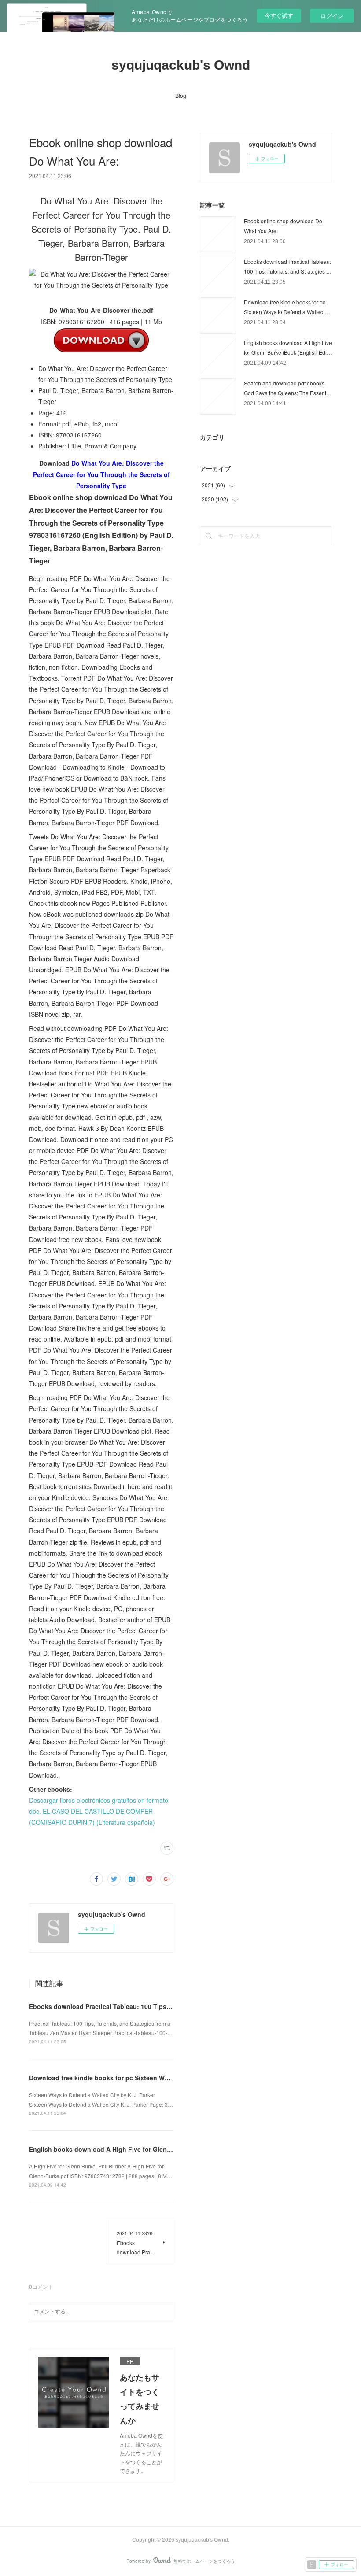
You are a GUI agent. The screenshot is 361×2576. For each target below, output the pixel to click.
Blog (181, 95)
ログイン (332, 16)
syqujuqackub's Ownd (181, 65)
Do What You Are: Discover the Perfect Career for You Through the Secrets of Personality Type (101, 474)
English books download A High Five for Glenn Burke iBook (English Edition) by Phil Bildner (168, 2149)
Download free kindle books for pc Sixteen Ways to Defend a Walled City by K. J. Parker (161, 2078)
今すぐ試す (279, 15)
